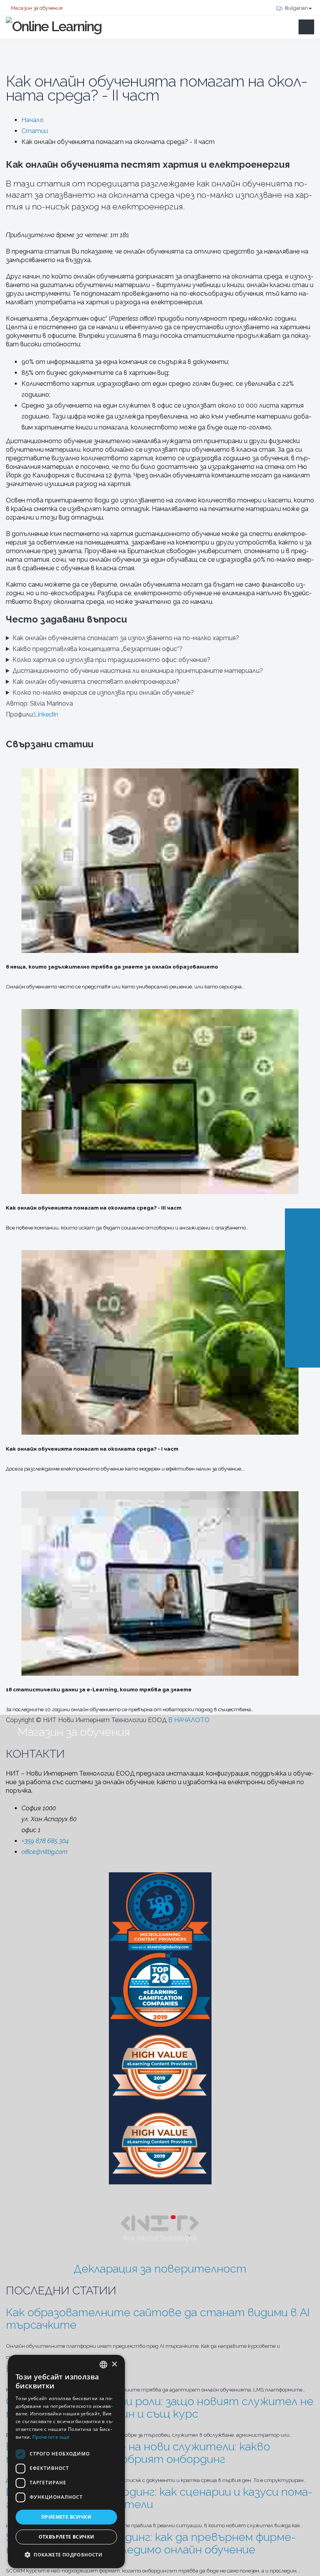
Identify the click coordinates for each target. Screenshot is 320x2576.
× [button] (114, 2364)
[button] (66, 2555)
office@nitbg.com (44, 1852)
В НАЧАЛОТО (190, 1720)
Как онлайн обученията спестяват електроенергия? (96, 682)
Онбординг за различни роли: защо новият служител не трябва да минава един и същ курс (160, 2407)
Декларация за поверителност (160, 2269)
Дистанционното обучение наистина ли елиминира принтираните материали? (138, 671)
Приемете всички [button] (66, 2517)
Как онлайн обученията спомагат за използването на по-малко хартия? (126, 638)
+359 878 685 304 (45, 1841)
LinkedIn (46, 714)
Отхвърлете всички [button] (67, 2537)
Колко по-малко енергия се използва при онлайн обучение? (103, 693)
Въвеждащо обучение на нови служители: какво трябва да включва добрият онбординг (138, 2453)
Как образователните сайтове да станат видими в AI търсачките (158, 2319)
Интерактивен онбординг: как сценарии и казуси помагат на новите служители (159, 2498)
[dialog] (66, 2462)
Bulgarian (296, 8)
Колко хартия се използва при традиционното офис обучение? (111, 660)
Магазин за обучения (36, 8)
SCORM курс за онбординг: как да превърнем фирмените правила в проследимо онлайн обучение (151, 2543)
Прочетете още (51, 2437)
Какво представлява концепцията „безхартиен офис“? (98, 649)
